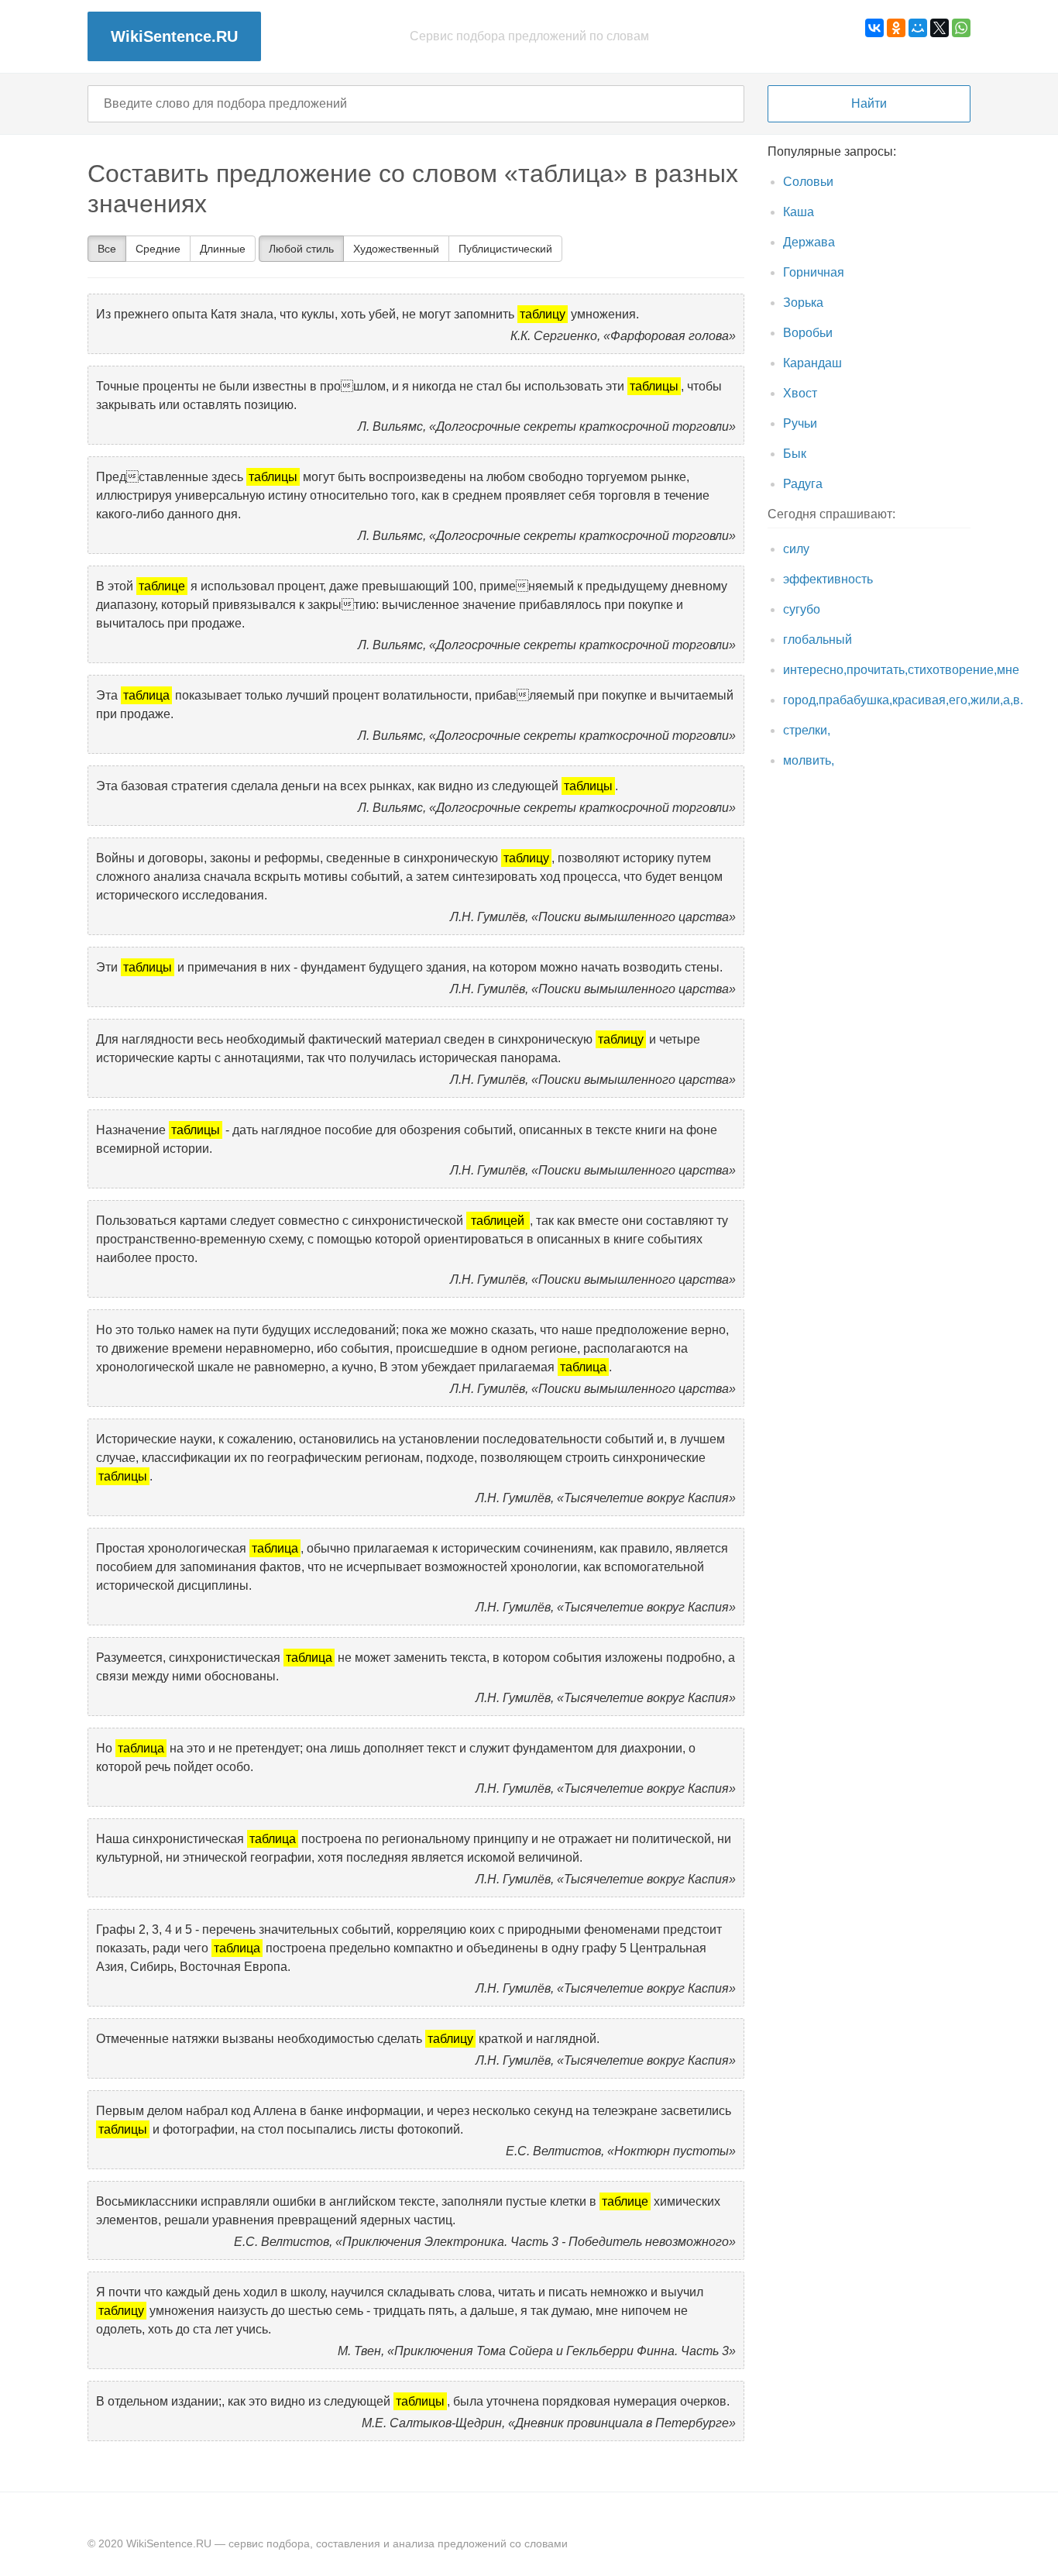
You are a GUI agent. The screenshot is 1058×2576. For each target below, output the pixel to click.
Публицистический (505, 249)
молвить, (809, 760)
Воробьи (808, 333)
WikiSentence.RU (174, 36)
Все (107, 249)
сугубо (802, 609)
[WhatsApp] (961, 28)
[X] (939, 28)
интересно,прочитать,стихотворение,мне (901, 670)
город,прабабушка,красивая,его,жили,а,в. (903, 700)
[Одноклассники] (896, 28)
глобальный (818, 640)
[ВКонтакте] (874, 28)
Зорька (803, 303)
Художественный (396, 249)
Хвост (800, 393)
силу (796, 549)
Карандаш (812, 363)
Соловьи (808, 182)
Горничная (814, 272)
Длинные (223, 249)
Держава (809, 242)
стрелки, (807, 730)
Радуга (803, 484)
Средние (158, 249)
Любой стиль (301, 249)
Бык (795, 454)
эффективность (828, 579)
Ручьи (800, 423)
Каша (799, 212)
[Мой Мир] (918, 28)
